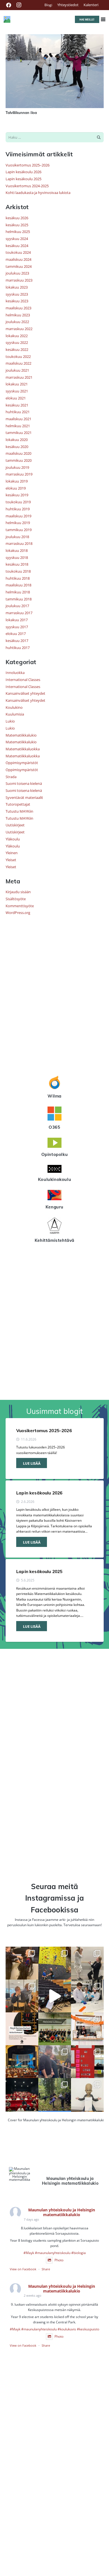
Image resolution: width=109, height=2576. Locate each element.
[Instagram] (19, 5)
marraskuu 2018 (19, 543)
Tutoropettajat (18, 804)
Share (46, 2269)
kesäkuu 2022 (17, 349)
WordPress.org (18, 913)
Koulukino (14, 707)
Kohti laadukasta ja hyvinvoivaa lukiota (38, 193)
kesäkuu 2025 (17, 225)
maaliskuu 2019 (18, 516)
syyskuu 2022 (17, 342)
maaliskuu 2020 (18, 453)
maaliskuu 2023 (18, 308)
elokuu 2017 (16, 634)
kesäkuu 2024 (17, 246)
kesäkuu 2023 (17, 301)
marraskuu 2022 (19, 329)
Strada (11, 777)
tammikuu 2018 (19, 599)
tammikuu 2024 (19, 266)
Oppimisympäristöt (22, 763)
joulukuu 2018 (17, 537)
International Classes (23, 680)
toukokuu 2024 (18, 252)
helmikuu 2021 (18, 426)
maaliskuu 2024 (18, 259)
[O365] (55, 1114)
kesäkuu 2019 (17, 495)
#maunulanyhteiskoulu (53, 2253)
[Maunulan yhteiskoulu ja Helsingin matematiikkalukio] (20, 2174)
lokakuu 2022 (17, 336)
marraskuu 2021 (19, 377)
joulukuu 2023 (17, 273)
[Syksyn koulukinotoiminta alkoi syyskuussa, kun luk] (22, 2094)
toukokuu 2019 (18, 502)
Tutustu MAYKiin (19, 811)
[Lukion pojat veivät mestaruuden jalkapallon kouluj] (55, 2029)
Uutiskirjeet (15, 825)
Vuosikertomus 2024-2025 (27, 186)
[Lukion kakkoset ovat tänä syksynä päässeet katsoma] (22, 2062)
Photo (59, 2260)
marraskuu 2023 (19, 280)
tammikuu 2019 (19, 530)
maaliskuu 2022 (18, 363)
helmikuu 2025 (18, 232)
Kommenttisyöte (20, 906)
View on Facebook (23, 2269)
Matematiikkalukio (21, 735)
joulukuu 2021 (17, 370)
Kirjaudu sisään (18, 892)
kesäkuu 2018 (17, 564)
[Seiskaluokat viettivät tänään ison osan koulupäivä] (55, 2094)
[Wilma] (55, 1083)
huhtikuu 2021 (18, 412)
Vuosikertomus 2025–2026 (28, 165)
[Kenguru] (55, 1196)
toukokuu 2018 (18, 571)
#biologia (79, 2253)
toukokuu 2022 (18, 356)
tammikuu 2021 (19, 433)
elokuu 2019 (16, 488)
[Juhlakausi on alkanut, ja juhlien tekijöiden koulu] (22, 1963)
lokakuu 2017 (17, 620)
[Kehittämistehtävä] (55, 1226)
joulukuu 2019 (17, 467)
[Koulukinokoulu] (55, 1170)
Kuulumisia (15, 714)
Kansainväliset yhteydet (25, 693)
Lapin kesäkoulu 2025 (23, 179)
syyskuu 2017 (17, 627)
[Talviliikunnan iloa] (55, 37)
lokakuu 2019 (17, 481)
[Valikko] (103, 19)
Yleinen (12, 853)
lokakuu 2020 (17, 440)
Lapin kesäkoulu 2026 (23, 172)
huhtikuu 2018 (18, 578)
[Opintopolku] (55, 1144)
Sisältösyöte (16, 899)
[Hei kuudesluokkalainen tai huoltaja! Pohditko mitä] (55, 1963)
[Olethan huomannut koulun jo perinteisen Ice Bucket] (87, 2062)
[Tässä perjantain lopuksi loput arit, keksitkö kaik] (87, 1963)
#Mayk (29, 2253)
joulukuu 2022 (17, 322)
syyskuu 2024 (17, 239)
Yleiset (11, 860)
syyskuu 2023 (17, 294)
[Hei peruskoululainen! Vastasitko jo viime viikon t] (87, 2094)
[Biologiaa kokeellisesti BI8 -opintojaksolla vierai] (87, 1996)
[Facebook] (9, 5)
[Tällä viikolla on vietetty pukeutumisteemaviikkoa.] (22, 1996)
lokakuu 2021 (17, 384)
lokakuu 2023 (17, 287)
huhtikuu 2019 (18, 509)
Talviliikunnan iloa (21, 113)
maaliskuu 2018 (18, 585)
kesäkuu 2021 (17, 405)
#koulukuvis (67, 2329)
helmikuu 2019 (18, 523)
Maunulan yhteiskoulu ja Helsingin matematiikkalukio (62, 2212)
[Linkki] (7, 19)
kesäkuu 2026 (17, 218)
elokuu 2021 (16, 398)
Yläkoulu (13, 839)
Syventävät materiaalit (24, 797)
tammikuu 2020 (19, 460)
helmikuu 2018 (18, 592)
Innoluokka (15, 673)
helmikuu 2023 (18, 315)
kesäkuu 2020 (17, 447)
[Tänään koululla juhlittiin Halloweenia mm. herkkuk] (87, 2029)
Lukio (10, 721)
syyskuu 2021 (17, 391)
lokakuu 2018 (17, 550)
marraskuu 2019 (19, 474)
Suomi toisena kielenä (24, 783)
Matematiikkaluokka (23, 749)
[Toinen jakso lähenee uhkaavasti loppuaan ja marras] (55, 1996)
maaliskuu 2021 (18, 419)
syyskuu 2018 (17, 557)
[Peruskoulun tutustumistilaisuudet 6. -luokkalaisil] (22, 2029)
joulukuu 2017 (17, 606)
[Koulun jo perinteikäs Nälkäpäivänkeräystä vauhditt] (55, 2062)
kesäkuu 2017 (17, 641)
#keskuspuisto (88, 2329)
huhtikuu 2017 (18, 648)
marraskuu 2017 (19, 613)
